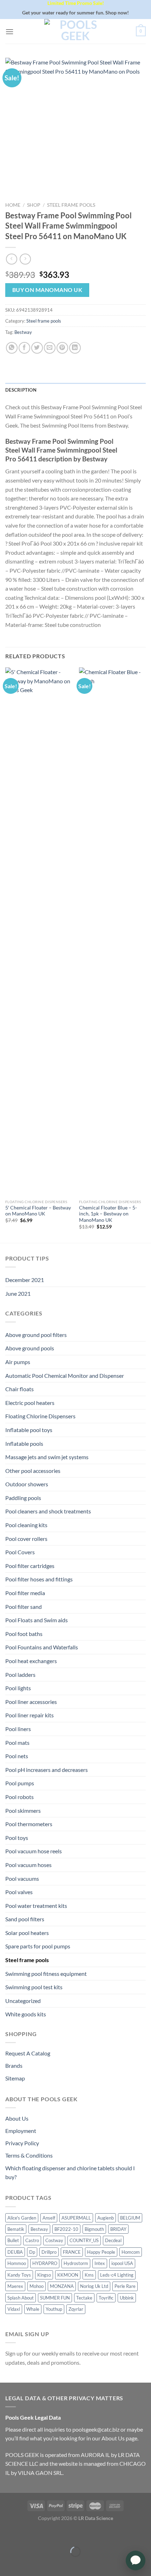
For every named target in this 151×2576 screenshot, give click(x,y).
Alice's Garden (22, 2218)
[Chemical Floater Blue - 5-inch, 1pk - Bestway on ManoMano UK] (112, 932)
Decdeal (113, 2240)
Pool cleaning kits (26, 1525)
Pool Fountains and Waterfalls (42, 1647)
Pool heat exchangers (31, 1661)
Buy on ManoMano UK (47, 290)
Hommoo (17, 2263)
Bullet (13, 2240)
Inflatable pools (24, 1443)
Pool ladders (20, 1675)
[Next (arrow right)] (27, 2564)
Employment (21, 2131)
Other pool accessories (33, 1471)
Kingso (44, 2275)
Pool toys (17, 1838)
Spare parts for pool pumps (38, 1946)
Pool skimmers (23, 1810)
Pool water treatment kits (36, 1906)
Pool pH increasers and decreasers (47, 1770)
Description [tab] (21, 390)
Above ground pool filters (36, 1335)
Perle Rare (125, 2286)
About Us (17, 2118)
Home (13, 205)
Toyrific (106, 2298)
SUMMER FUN (55, 2298)
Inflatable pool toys (29, 1430)
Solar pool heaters (27, 1933)
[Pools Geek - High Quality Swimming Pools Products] (75, 31)
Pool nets (17, 1756)
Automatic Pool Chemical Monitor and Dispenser (65, 1376)
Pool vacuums (22, 1878)
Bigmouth (94, 2229)
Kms (89, 2275)
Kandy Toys (19, 2275)
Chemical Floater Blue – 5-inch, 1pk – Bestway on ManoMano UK (108, 1214)
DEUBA (15, 2252)
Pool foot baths (24, 1634)
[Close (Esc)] (7, 2534)
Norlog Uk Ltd (94, 2286)
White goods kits (26, 2014)
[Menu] (9, 32)
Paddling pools (23, 1498)
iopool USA (122, 2263)
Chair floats (19, 1389)
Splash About (21, 2298)
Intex (100, 2263)
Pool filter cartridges (30, 1566)
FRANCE (72, 2252)
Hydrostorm (76, 2263)
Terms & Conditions (29, 2155)
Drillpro (49, 2252)
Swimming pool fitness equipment (46, 1974)
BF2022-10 (66, 2229)
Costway (54, 2240)
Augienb (106, 2218)
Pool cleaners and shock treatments (48, 1511)
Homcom (131, 2252)
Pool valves (19, 1892)
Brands (14, 2065)
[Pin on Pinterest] (62, 348)
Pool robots (19, 1797)
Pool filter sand (24, 1607)
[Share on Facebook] (24, 348)
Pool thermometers (29, 1824)
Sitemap (15, 2078)
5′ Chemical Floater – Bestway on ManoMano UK (38, 1211)
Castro (32, 2240)
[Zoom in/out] (27, 2534)
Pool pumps (20, 1783)
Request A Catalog (28, 2053)
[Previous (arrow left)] (7, 2564)
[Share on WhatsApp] (12, 348)
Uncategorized (23, 2001)
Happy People (101, 2252)
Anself (49, 2218)
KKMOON (68, 2275)
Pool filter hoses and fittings (39, 1579)
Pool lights (18, 1688)
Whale (33, 2309)
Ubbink (127, 2298)
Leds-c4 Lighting (117, 2275)
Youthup (54, 2309)
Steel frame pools (71, 205)
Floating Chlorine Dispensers (40, 1416)
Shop (34, 205)
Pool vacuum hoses (28, 1865)
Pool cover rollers (26, 1539)
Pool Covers (20, 1552)
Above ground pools (30, 1348)
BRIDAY (118, 2229)
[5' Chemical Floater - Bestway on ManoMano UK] (39, 932)
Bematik (16, 2229)
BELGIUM (130, 2218)
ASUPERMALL (76, 2218)
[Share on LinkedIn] (75, 348)
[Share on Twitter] (37, 348)
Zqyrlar (76, 2309)
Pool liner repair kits (29, 1715)
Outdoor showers (27, 1484)
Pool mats (17, 1743)
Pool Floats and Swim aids (37, 1620)
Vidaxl (14, 2309)
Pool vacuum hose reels (34, 1851)
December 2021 (25, 1280)
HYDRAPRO (45, 2263)
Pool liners (18, 1729)
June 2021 (18, 1293)
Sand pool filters (25, 1919)
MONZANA (62, 2286)
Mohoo (37, 2286)
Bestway (23, 332)
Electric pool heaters (30, 1403)
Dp (32, 2252)
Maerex (15, 2286)
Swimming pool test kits (34, 1987)
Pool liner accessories (31, 1702)
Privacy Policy (22, 2143)
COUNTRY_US (84, 2240)
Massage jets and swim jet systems (47, 1457)
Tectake (84, 2298)
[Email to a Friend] (50, 348)
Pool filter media (25, 1593)
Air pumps (18, 1362)
